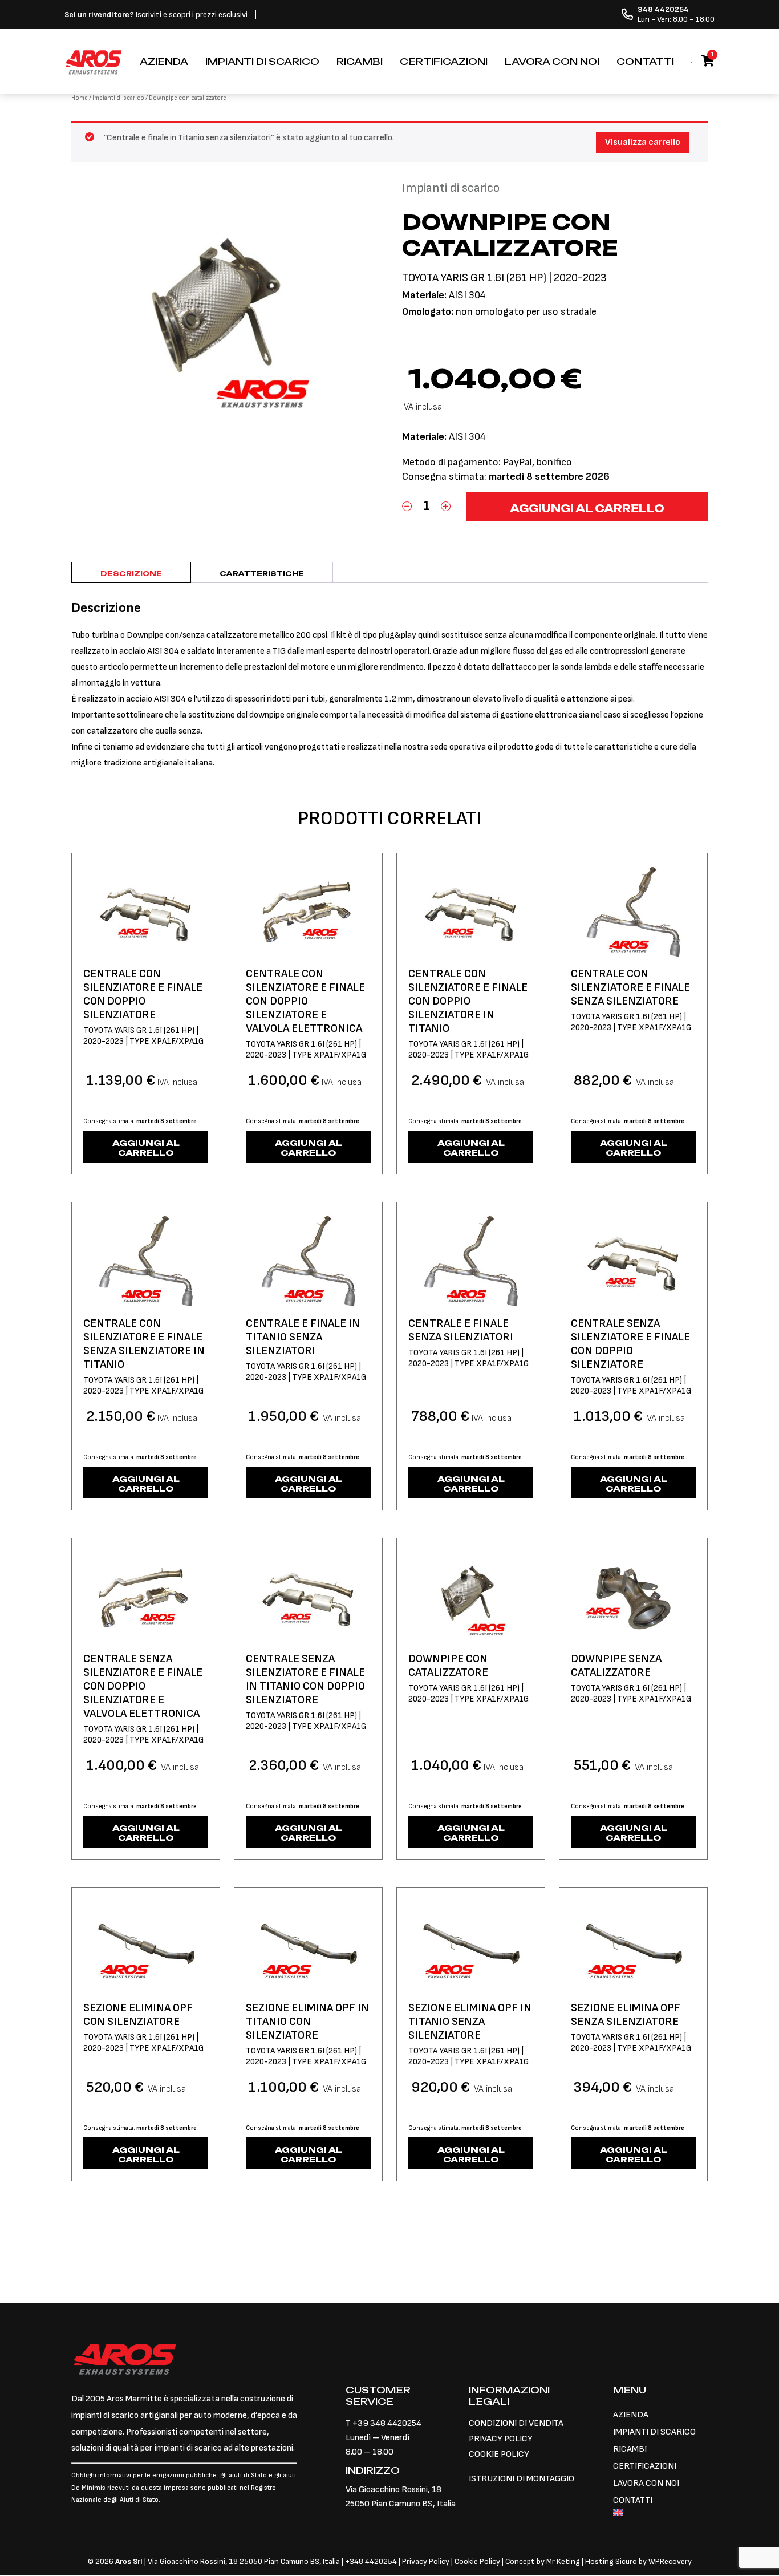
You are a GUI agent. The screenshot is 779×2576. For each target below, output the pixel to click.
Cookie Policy (477, 2561)
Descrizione (131, 574)
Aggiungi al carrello (587, 508)
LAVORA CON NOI (552, 62)
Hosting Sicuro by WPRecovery (638, 2561)
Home (80, 98)
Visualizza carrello (643, 142)
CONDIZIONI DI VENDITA (516, 2423)
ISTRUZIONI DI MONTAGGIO (522, 2479)
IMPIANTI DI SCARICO (262, 62)
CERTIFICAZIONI (444, 62)
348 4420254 (373, 2561)
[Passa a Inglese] (660, 2514)
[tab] (131, 572)
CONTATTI (645, 62)
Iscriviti (149, 15)
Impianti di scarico (118, 98)
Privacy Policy (427, 2561)
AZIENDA (164, 62)
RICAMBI (360, 62)
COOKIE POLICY (499, 2454)
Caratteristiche (262, 574)
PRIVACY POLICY (501, 2439)
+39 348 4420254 (387, 2423)
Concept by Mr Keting (543, 2561)
